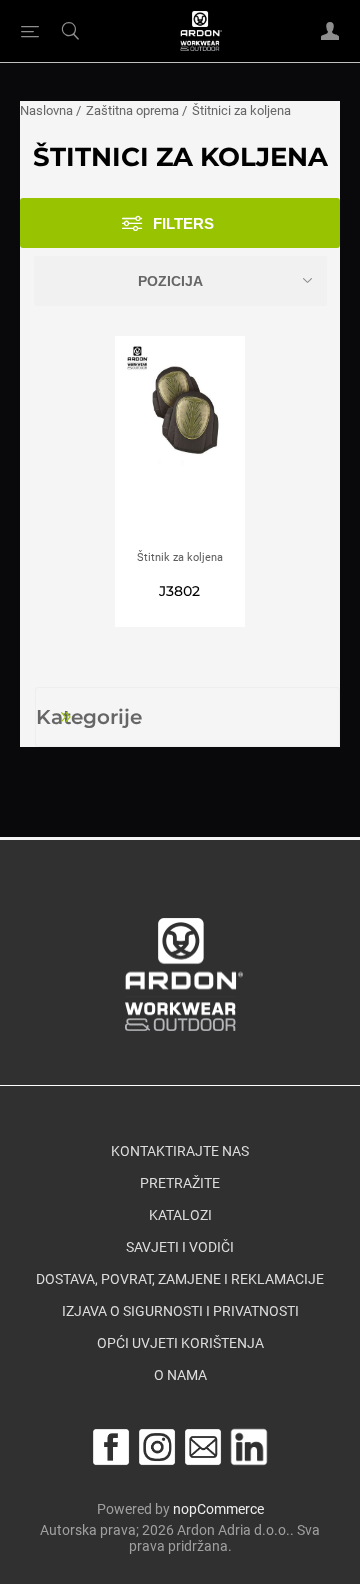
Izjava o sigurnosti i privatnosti (180, 1312)
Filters (183, 223)
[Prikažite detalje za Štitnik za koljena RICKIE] (180, 443)
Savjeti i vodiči (180, 1248)
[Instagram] (157, 1447)
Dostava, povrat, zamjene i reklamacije (180, 1280)
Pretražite (180, 1184)
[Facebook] (111, 1447)
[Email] (203, 1447)
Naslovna (46, 110)
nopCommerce (218, 1509)
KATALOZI (180, 1216)
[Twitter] (249, 1447)
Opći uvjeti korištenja (180, 1344)
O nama (180, 1376)
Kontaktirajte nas (180, 1152)
